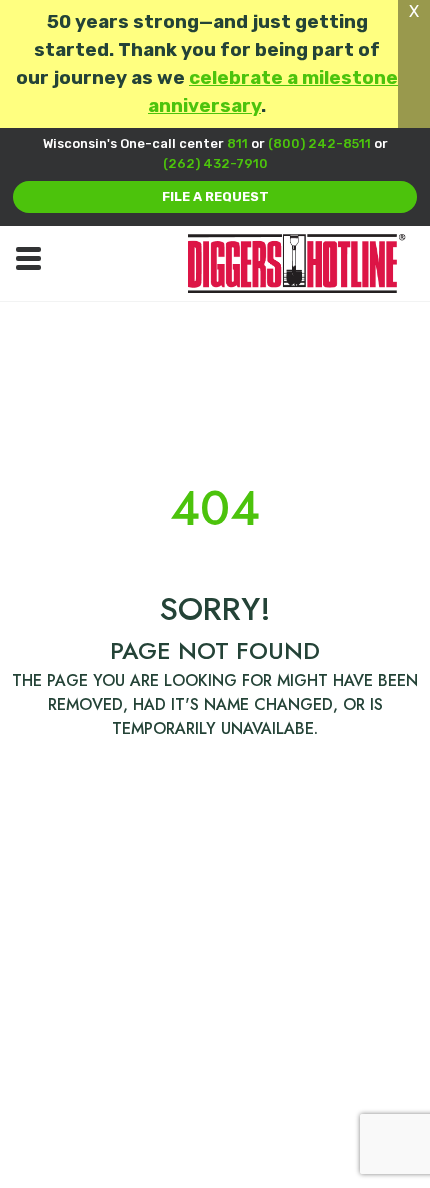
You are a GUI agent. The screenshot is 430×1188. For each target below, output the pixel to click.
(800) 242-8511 (319, 143)
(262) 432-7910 (215, 163)
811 (237, 143)
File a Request (215, 196)
